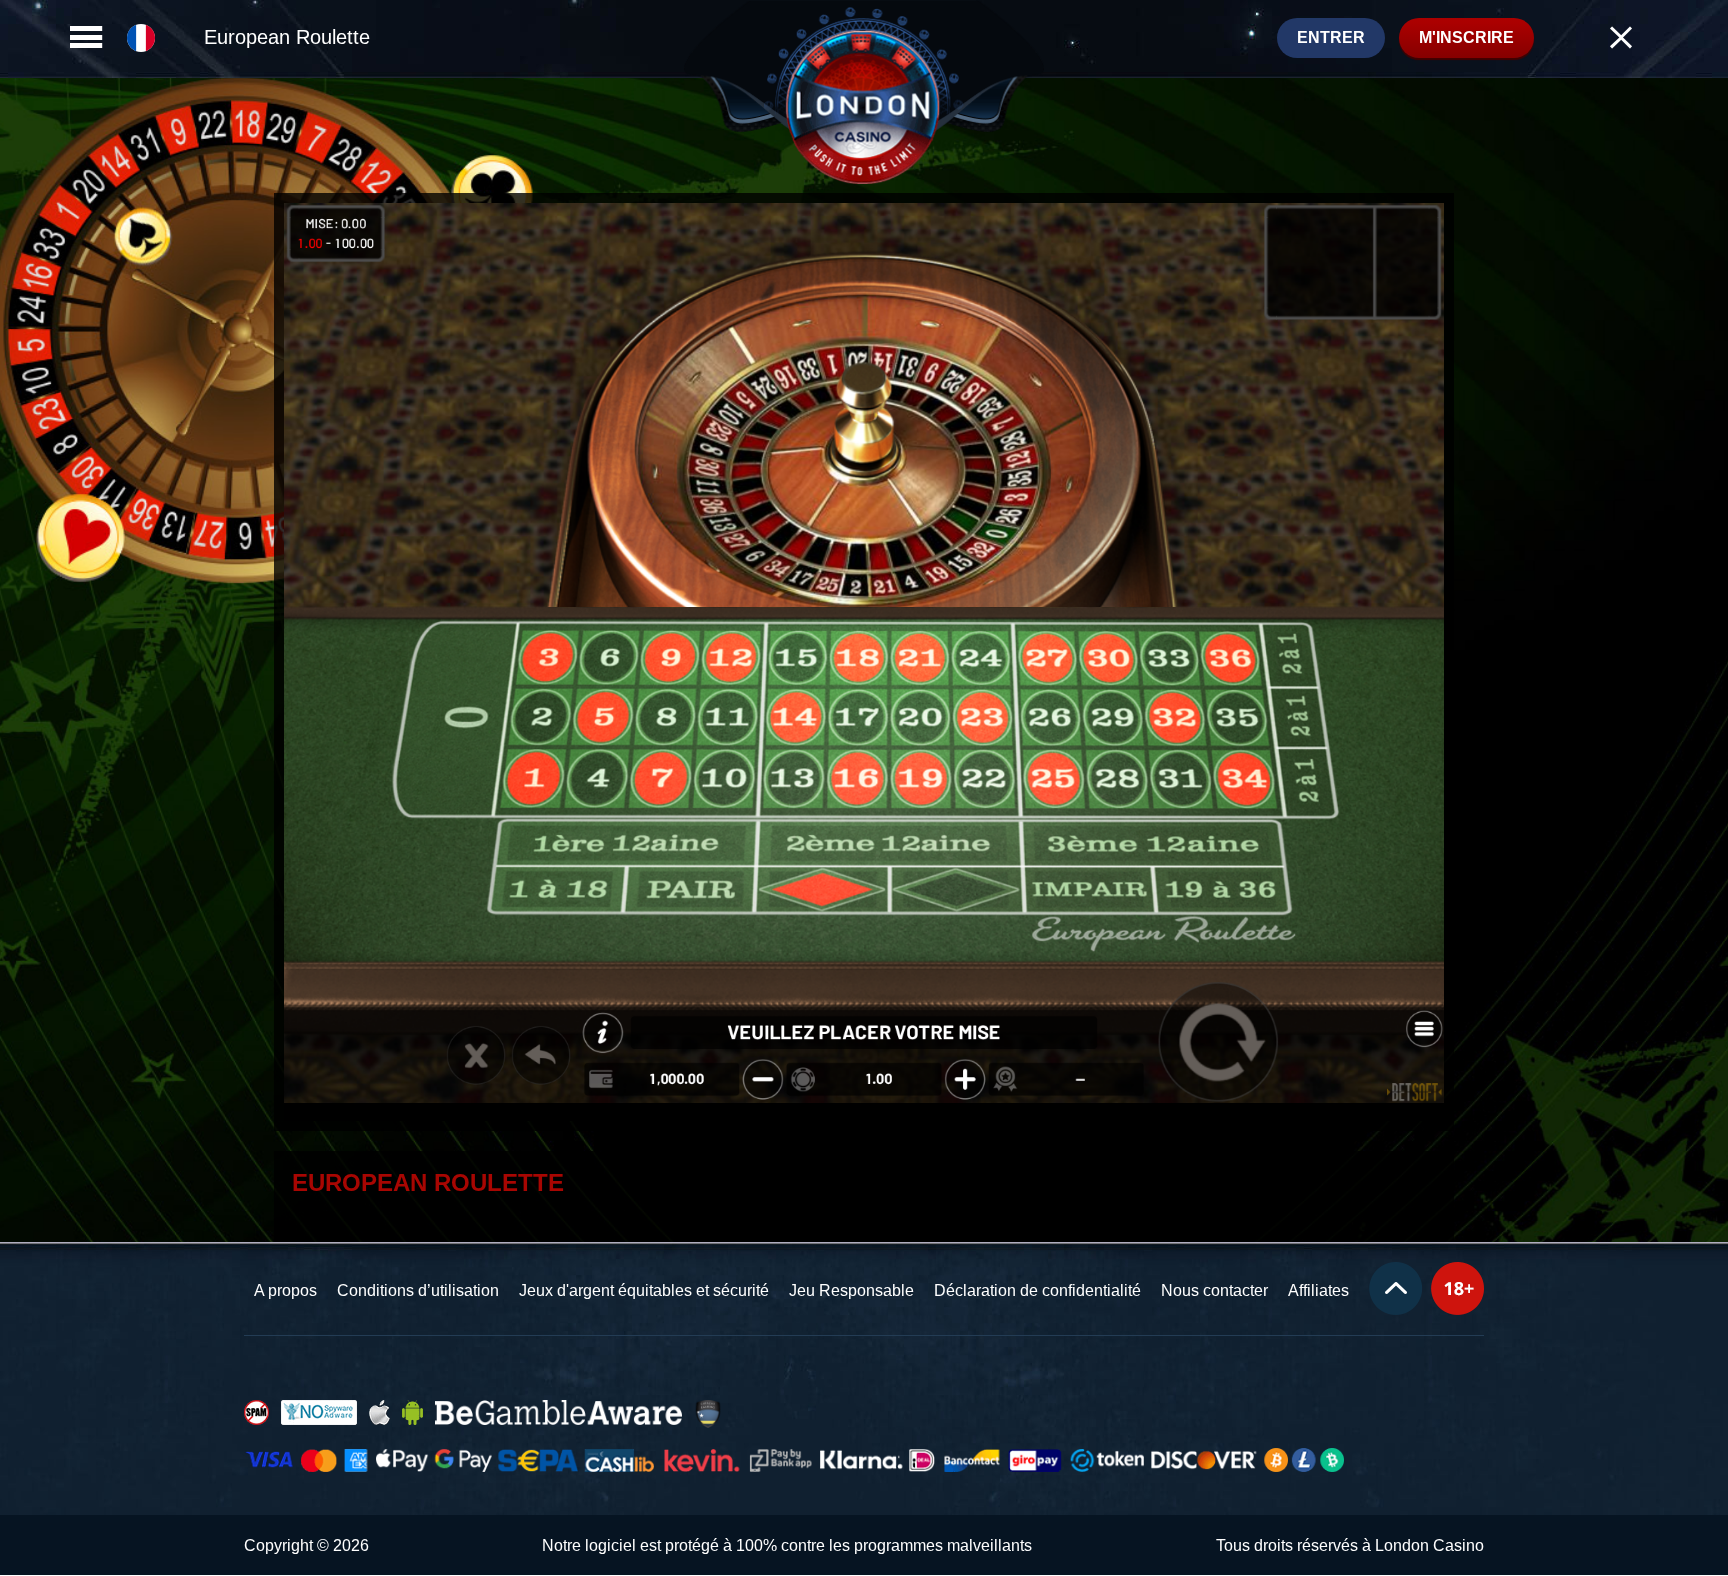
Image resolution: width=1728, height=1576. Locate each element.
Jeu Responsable (851, 1290)
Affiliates (1318, 1290)
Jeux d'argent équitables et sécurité (644, 1290)
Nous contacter (1214, 1290)
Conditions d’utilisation (418, 1290)
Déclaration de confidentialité (1037, 1290)
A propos (285, 1290)
